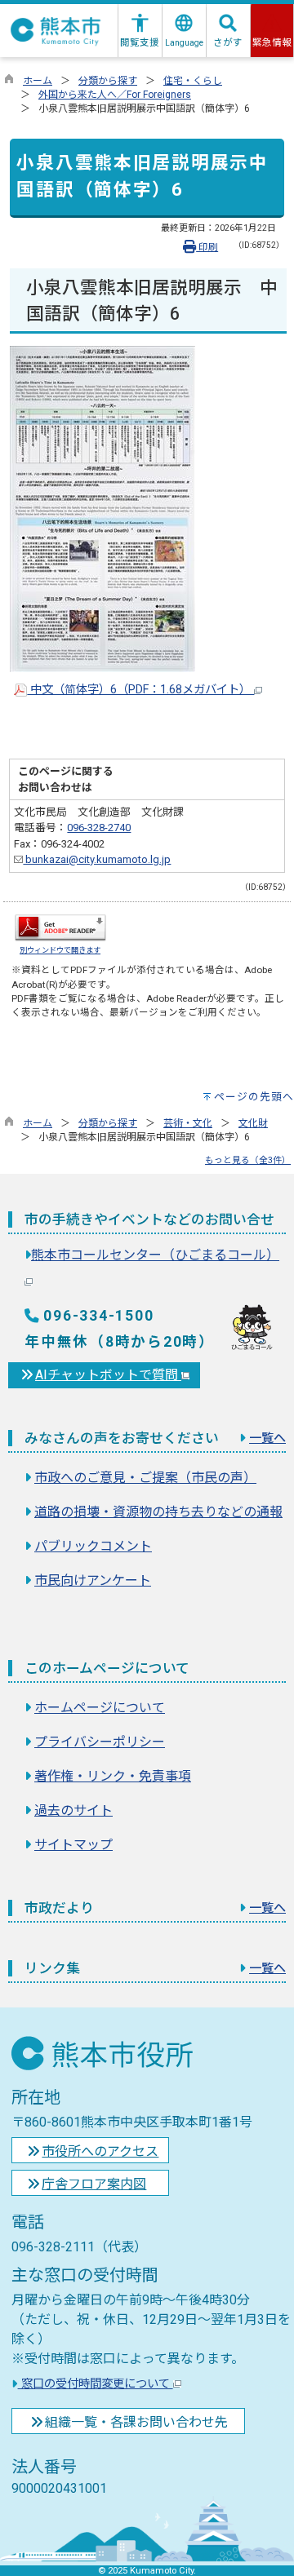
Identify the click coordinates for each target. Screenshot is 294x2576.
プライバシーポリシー (100, 1742)
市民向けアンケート (93, 1580)
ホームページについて (100, 1708)
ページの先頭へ (254, 1097)
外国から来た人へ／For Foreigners (115, 95)
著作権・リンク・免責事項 (113, 1776)
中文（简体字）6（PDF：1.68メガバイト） (140, 690)
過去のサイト (73, 1810)
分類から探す (108, 81)
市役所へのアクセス (100, 2151)
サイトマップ (73, 1845)
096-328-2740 (99, 828)
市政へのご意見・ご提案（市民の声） (145, 1478)
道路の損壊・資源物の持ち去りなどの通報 (158, 1512)
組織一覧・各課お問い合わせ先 (136, 2422)
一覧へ (267, 1438)
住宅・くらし (193, 81)
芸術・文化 (188, 1123)
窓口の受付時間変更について (96, 2384)
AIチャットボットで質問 (108, 1375)
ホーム (38, 81)
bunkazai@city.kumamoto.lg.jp (97, 859)
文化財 (253, 1123)
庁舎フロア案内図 (94, 2184)
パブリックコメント (93, 1546)
